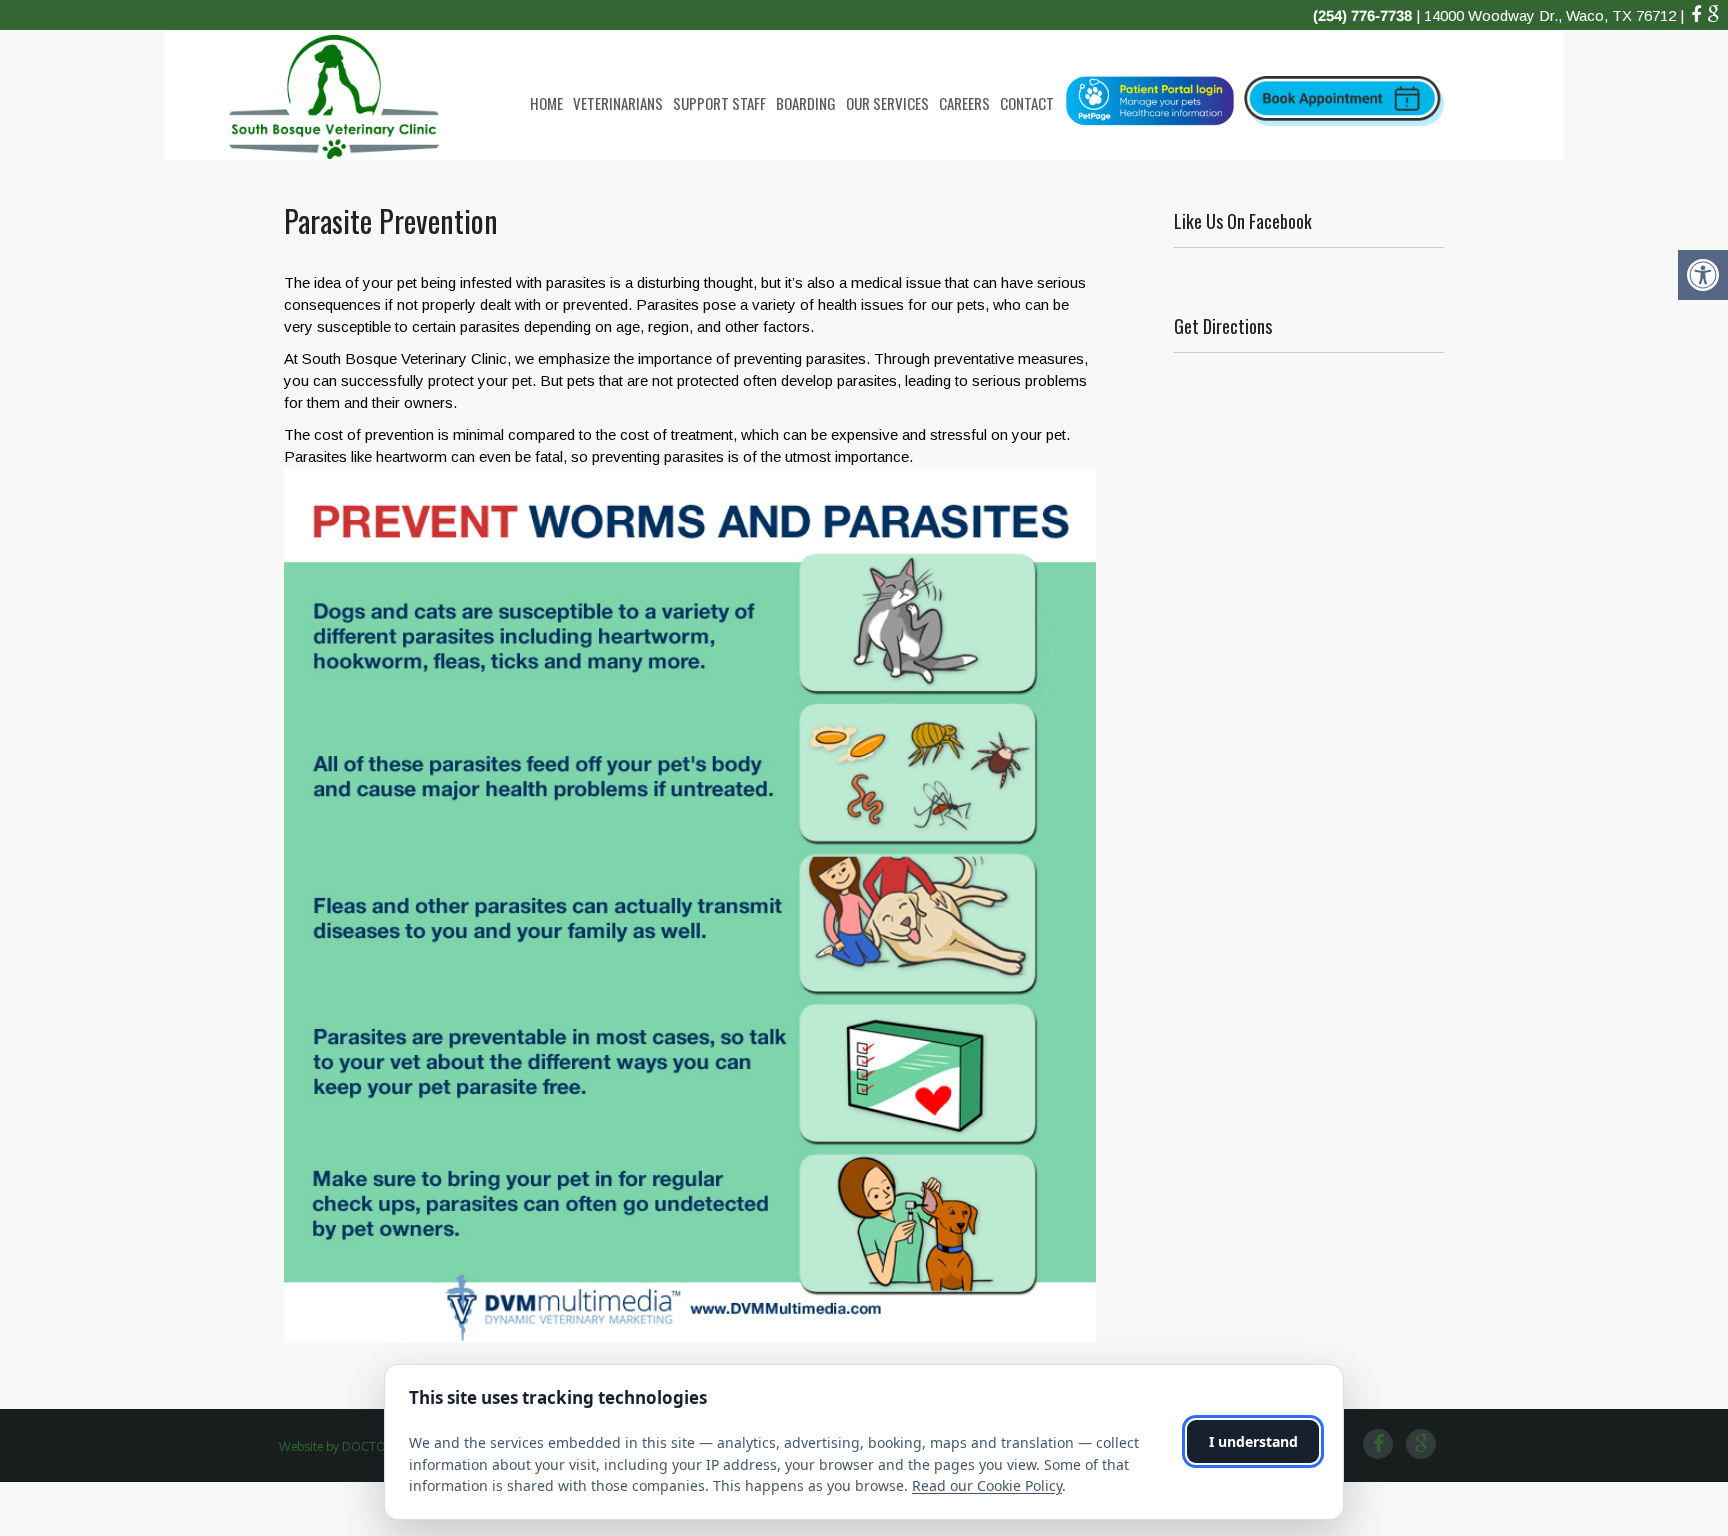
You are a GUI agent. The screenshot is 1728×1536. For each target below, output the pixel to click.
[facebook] (1696, 15)
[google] (1713, 15)
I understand (1253, 1441)
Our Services (887, 103)
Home (546, 103)
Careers (964, 103)
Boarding (806, 103)
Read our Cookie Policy (987, 1485)
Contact (1027, 103)
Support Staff (719, 103)
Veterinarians (618, 103)
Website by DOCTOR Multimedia (369, 1446)
